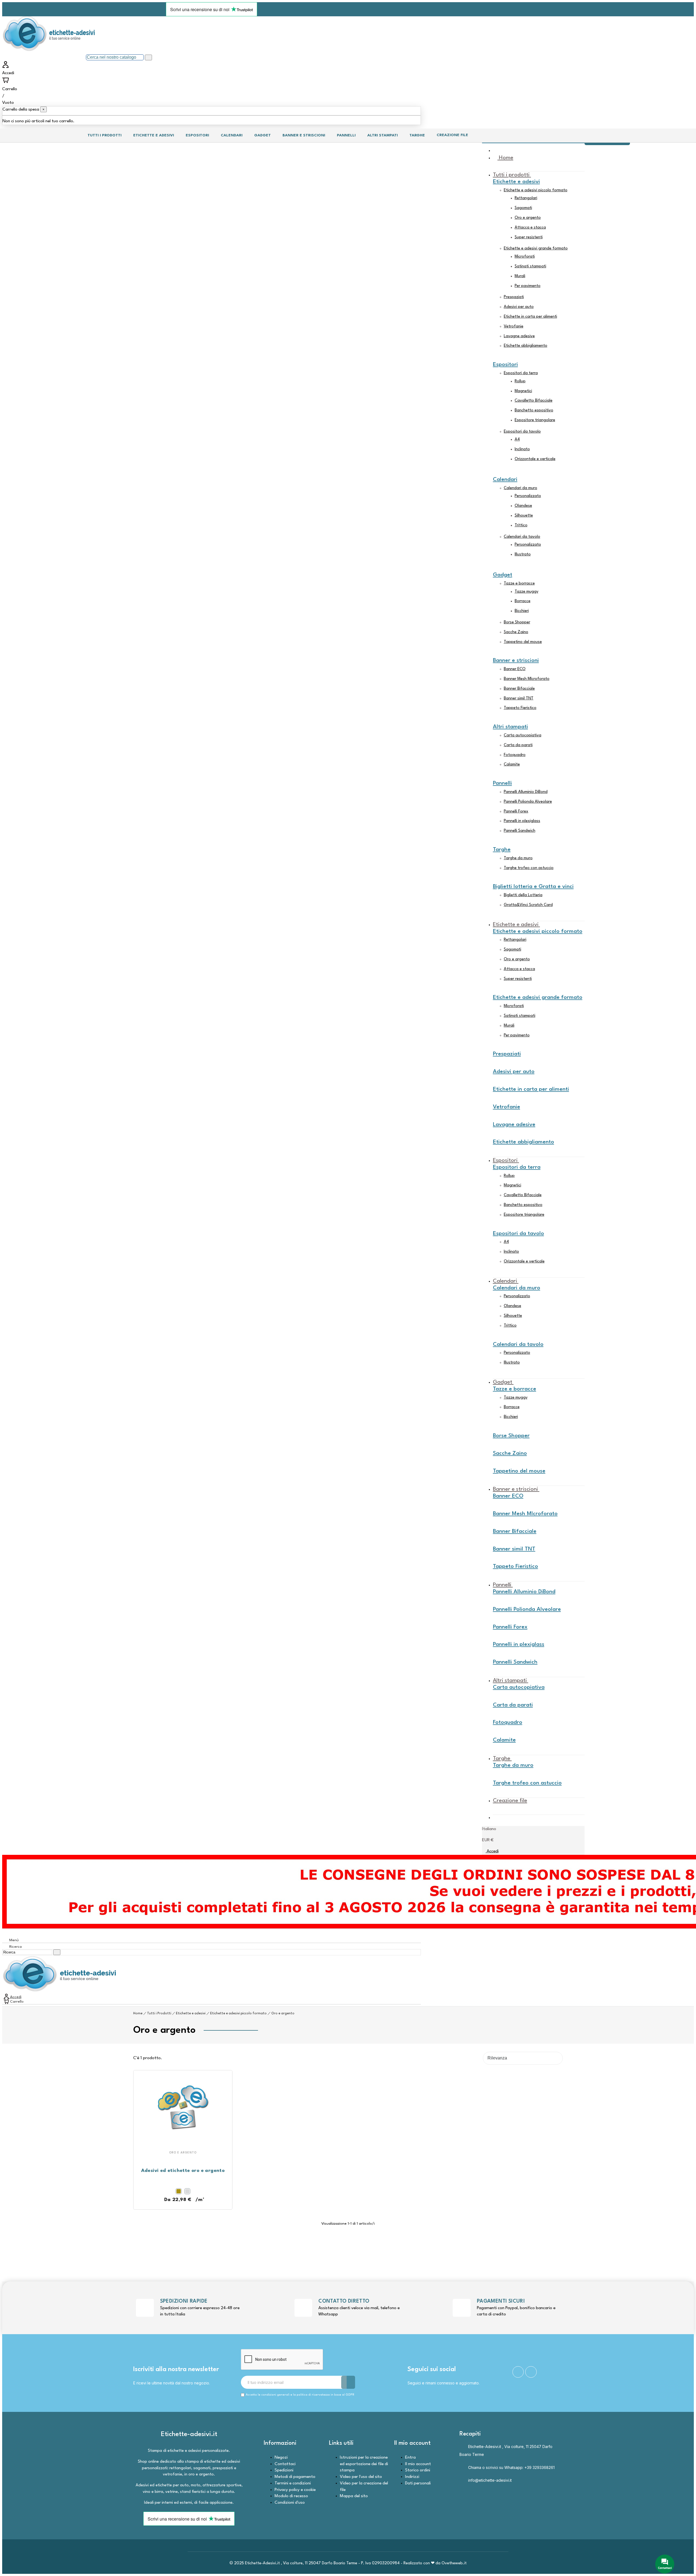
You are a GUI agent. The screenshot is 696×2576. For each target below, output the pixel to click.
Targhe (502, 850)
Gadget (503, 575)
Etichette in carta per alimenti (530, 317)
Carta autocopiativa (523, 735)
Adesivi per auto (519, 307)
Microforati (525, 257)
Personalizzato (528, 496)
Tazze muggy (526, 592)
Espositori (505, 365)
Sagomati (523, 208)
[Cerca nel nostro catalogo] (148, 57)
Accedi (492, 1851)
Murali (520, 276)
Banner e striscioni (516, 661)
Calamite (512, 765)
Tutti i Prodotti (159, 2014)
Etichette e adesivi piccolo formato (536, 190)
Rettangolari (526, 198)
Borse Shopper (517, 622)
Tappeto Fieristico (520, 708)
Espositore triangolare (535, 420)
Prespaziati (514, 297)
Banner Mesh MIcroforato (527, 679)
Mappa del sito (354, 2496)
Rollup (520, 381)
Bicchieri (522, 611)
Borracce (523, 601)
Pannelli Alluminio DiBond (526, 792)
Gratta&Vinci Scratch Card (528, 905)
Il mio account (418, 2464)
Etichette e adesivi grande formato (536, 248)
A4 (517, 440)
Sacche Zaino (516, 632)
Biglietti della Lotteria (523, 895)
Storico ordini (418, 2470)
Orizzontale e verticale (535, 459)
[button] (177, 2200)
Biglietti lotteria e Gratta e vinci (533, 887)
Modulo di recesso (291, 2496)
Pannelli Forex (516, 812)
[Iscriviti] (348, 2382)
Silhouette (524, 516)
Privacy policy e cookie (295, 2490)
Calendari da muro (521, 488)
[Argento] (187, 2191)
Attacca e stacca (530, 228)
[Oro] (179, 2191)
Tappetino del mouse (523, 642)
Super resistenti (529, 237)
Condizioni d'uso (290, 2503)
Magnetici (523, 391)
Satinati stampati (530, 266)
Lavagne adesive (519, 336)
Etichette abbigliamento (526, 346)
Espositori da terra (521, 373)
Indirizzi (412, 2477)
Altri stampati (510, 727)
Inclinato (522, 449)
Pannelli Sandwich (520, 831)
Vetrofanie (514, 326)
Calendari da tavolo (522, 537)
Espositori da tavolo (522, 432)
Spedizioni (284, 2470)
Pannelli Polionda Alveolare (528, 802)
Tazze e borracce (519, 584)
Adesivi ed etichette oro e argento (183, 2171)
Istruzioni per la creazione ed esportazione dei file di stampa (364, 2464)
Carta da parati (518, 745)
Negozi (281, 2458)
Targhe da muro (518, 858)
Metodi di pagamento (295, 2477)
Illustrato (523, 554)
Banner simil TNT (519, 698)
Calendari (505, 480)
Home (138, 2014)
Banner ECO (515, 669)
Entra (410, 2458)
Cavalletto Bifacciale (534, 401)
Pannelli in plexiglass (522, 821)
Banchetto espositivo (534, 410)
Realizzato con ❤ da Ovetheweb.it (435, 2563)
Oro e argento (528, 218)
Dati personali (418, 2483)
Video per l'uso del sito (361, 2477)
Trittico (521, 525)
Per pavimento (528, 286)
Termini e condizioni (293, 2483)
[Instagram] (531, 2372)
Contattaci (285, 2464)
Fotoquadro (515, 755)
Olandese (523, 506)
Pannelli (502, 783)
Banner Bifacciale (519, 689)
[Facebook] (518, 2372)
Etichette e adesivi (516, 182)
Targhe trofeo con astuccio (529, 868)
